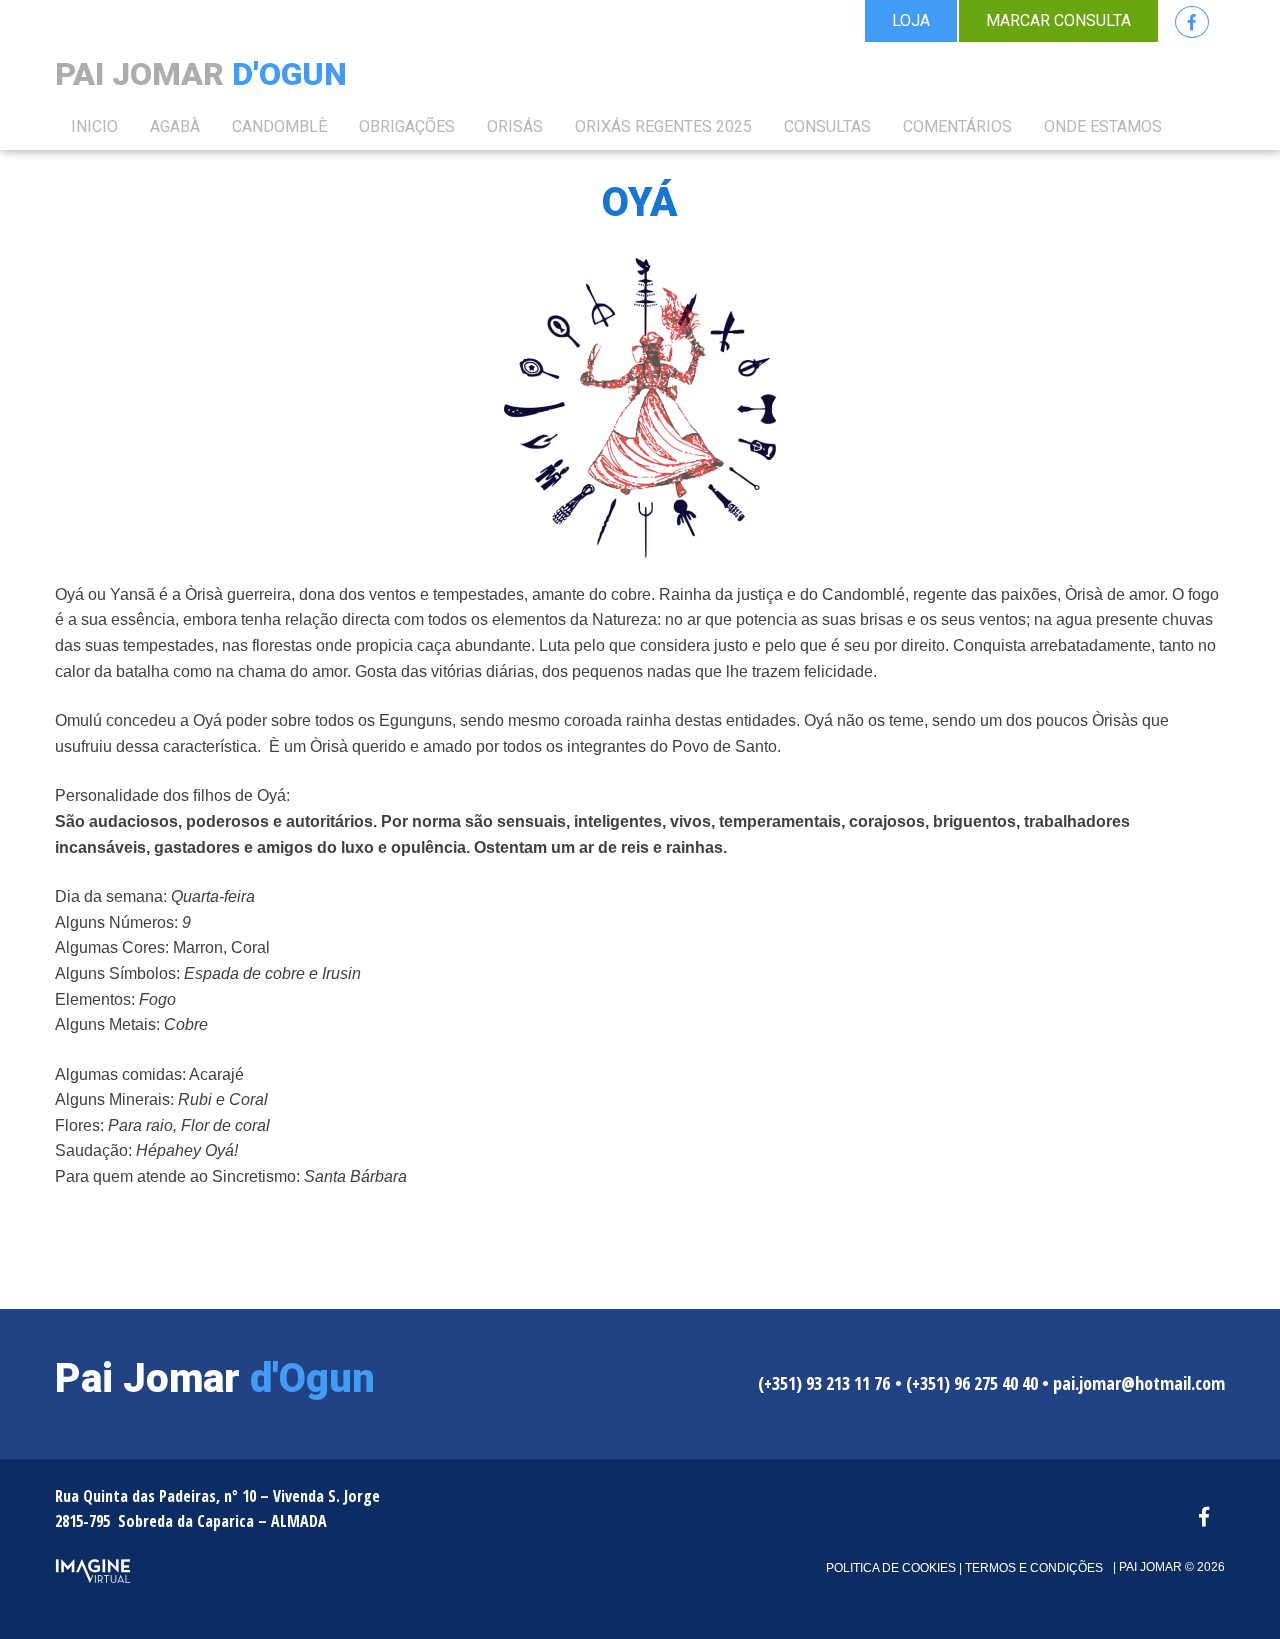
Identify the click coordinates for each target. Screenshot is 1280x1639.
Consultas (827, 126)
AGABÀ (175, 126)
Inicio (94, 126)
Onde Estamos (1103, 126)
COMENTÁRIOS (957, 126)
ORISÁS (515, 126)
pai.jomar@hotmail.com (1139, 1383)
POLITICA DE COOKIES (891, 1568)
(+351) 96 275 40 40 (972, 1383)
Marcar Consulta (1058, 20)
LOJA (911, 20)
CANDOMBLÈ (279, 126)
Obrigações (407, 126)
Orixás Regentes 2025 (663, 126)
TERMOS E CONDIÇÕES (1032, 1568)
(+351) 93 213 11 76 (824, 1383)
